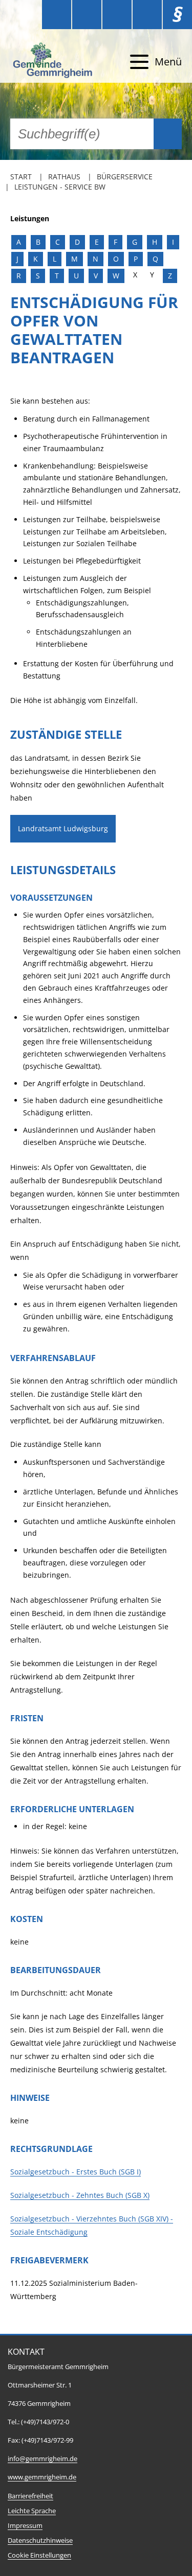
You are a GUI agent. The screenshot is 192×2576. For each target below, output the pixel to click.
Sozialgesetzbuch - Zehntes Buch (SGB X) (80, 2195)
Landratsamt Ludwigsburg (63, 828)
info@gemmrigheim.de (42, 2459)
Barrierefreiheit (30, 2496)
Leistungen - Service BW (60, 187)
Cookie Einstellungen (39, 2555)
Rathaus (64, 177)
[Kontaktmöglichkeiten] (117, 15)
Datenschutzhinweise (40, 2540)
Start (21, 177)
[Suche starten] (168, 134)
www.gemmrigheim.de (42, 2477)
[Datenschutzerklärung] (147, 15)
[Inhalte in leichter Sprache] (57, 15)
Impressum (25, 2526)
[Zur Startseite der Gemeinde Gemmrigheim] (54, 62)
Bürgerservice (125, 177)
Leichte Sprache (32, 2511)
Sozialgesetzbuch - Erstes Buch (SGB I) (76, 2172)
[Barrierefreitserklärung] (87, 15)
